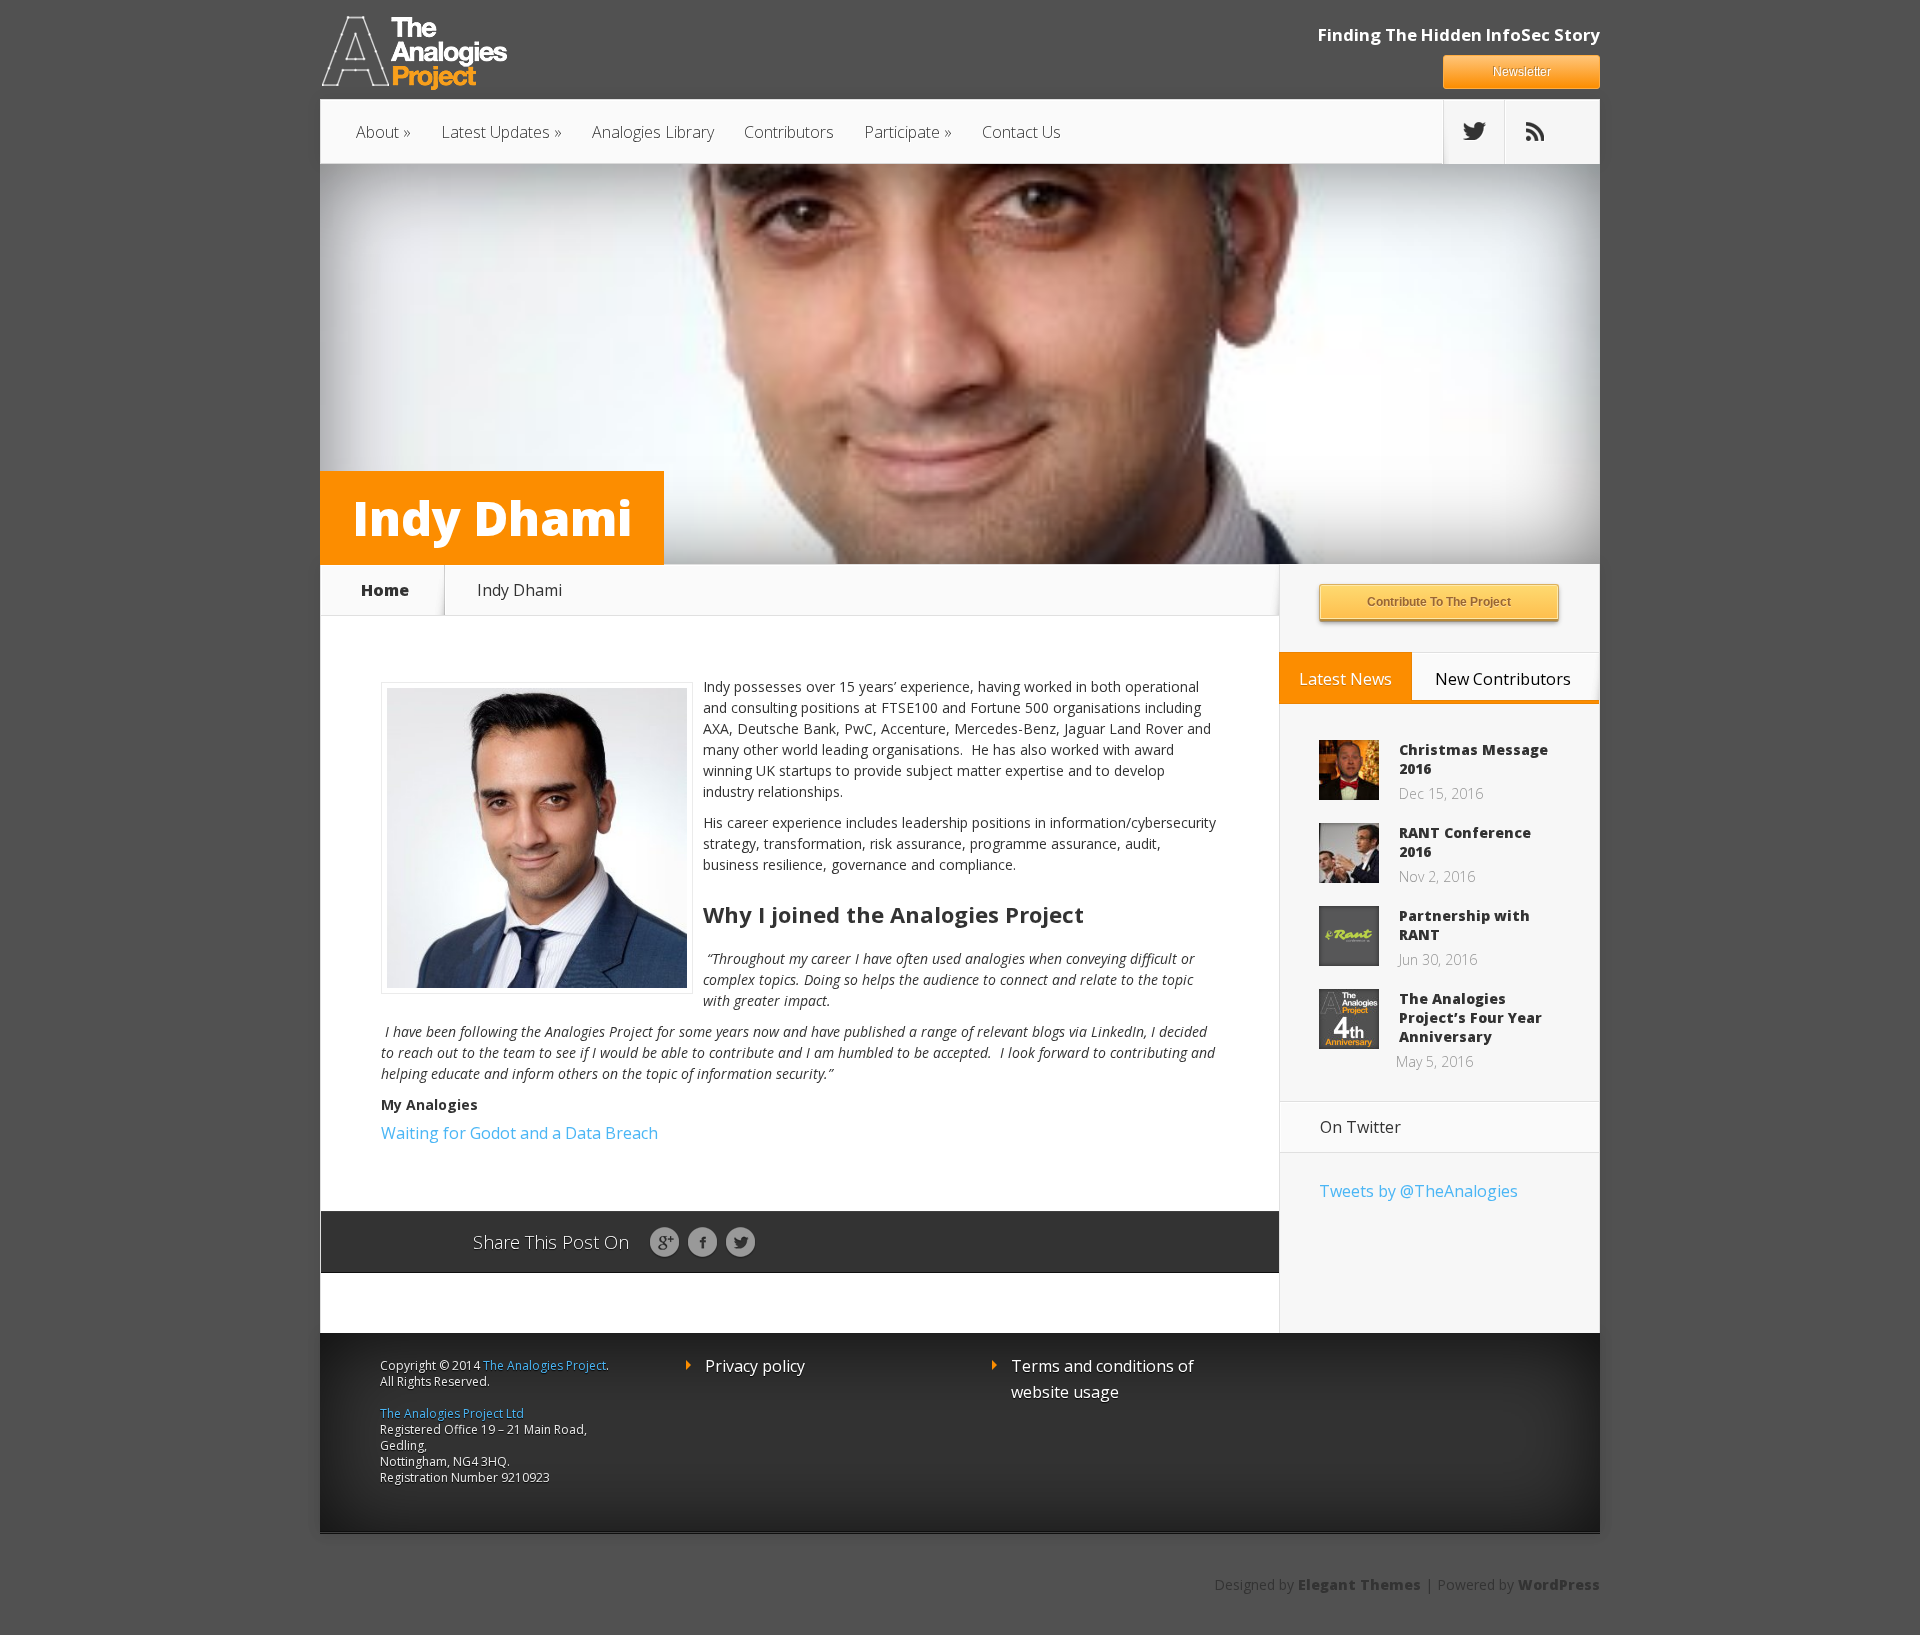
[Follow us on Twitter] (1474, 132)
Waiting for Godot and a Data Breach (519, 1133)
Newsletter (1522, 72)
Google (664, 1243)
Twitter (740, 1243)
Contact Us (1021, 132)
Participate (902, 132)
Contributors (789, 132)
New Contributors (1503, 679)
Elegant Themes (1359, 1584)
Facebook (702, 1243)
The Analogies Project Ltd (452, 1413)
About (377, 132)
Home (385, 590)
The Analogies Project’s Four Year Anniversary (1470, 1017)
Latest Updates (495, 132)
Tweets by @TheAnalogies (1418, 1191)
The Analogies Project (544, 1365)
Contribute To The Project (1439, 602)
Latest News (1345, 679)
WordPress (1559, 1584)
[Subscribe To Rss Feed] (1535, 132)
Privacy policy (755, 1366)
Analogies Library (653, 132)
